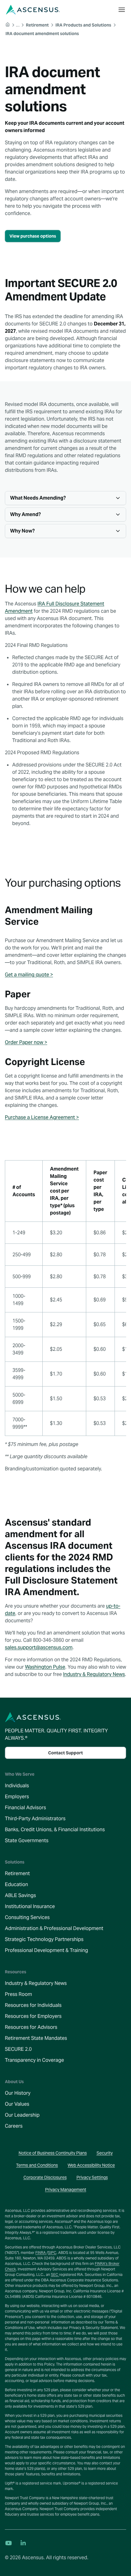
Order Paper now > (26, 1042)
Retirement (17, 1873)
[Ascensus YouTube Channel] (9, 2543)
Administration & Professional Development (54, 1928)
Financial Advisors (25, 1808)
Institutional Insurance (30, 1906)
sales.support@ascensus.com (39, 1647)
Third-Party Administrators (35, 1819)
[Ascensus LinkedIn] (23, 2543)
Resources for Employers (33, 2016)
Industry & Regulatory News (94, 1674)
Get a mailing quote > (29, 975)
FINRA (41, 2253)
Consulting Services (27, 1917)
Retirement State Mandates (36, 2038)
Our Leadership (22, 2115)
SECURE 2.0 (18, 2049)
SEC (55, 2275)
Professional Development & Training (46, 1950)
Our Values (17, 2104)
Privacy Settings (92, 2177)
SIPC (52, 2253)
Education (16, 1884)
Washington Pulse (45, 1667)
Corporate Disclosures (45, 2177)
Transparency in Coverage (34, 2060)
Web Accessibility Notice (91, 2165)
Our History (18, 2093)
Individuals (17, 1786)
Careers (14, 2126)
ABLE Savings (20, 1895)
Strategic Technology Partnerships (44, 1939)
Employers (17, 1797)
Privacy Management (66, 2190)
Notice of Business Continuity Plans (53, 2153)
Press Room (18, 1994)
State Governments (27, 1841)
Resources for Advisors (31, 2027)
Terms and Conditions (37, 2165)
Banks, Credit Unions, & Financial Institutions (55, 1830)
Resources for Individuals (33, 2005)
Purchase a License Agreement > (42, 1117)
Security (105, 2153)
